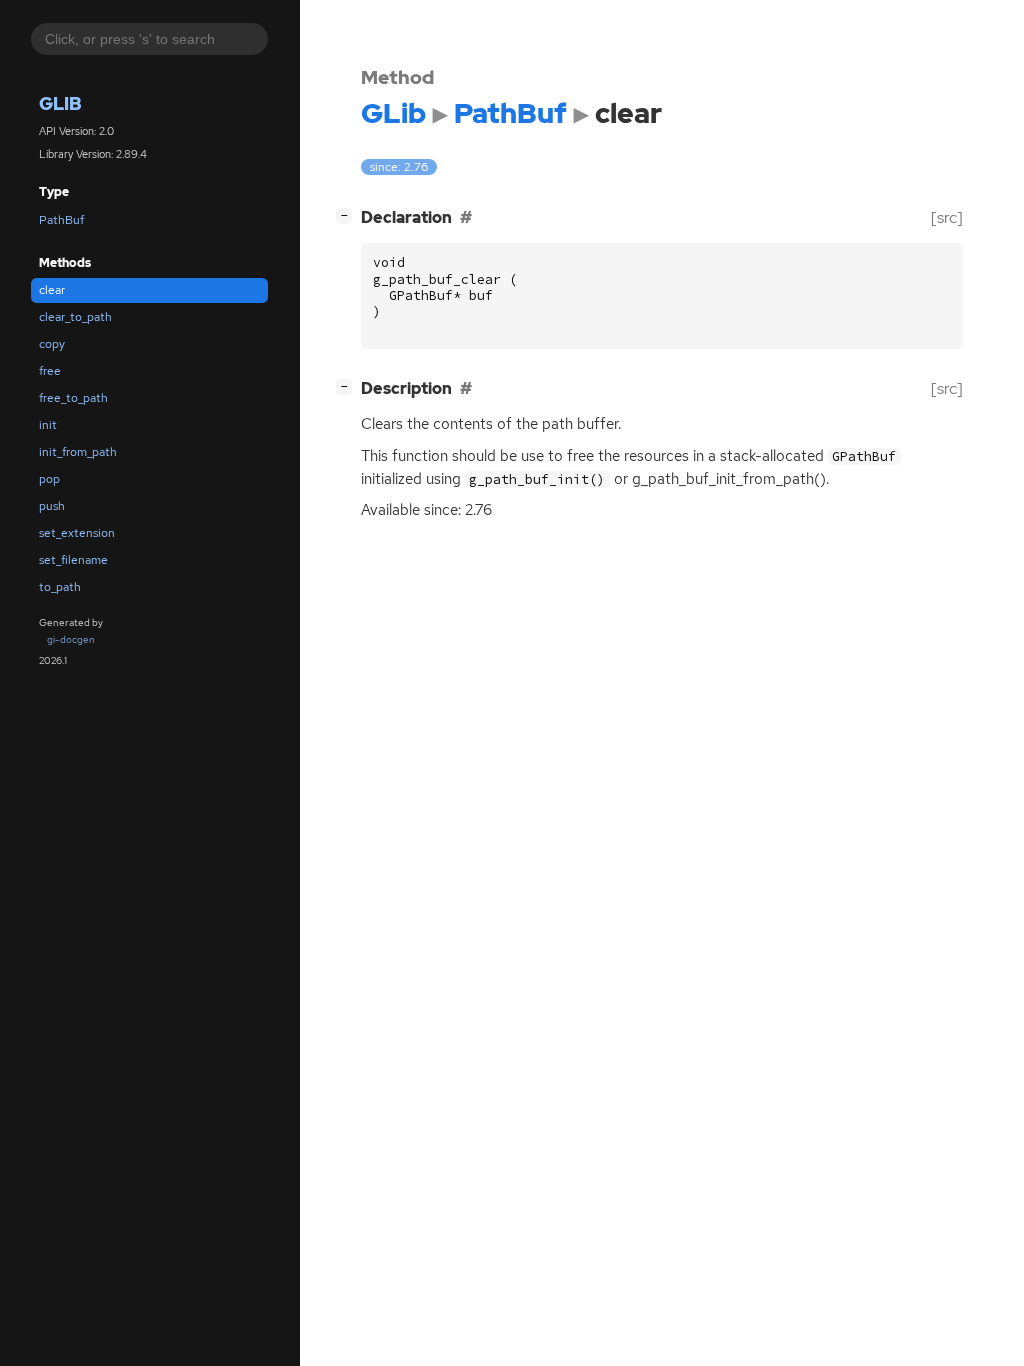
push (52, 506)
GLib (60, 103)
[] (348, 215)
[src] (947, 217)
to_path (60, 587)
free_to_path (73, 398)
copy (52, 344)
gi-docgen (71, 639)
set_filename (73, 560)
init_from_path (78, 452)
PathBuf (61, 220)
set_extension (77, 533)
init (48, 425)
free (50, 371)
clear (52, 290)
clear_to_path (75, 317)
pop (49, 479)
